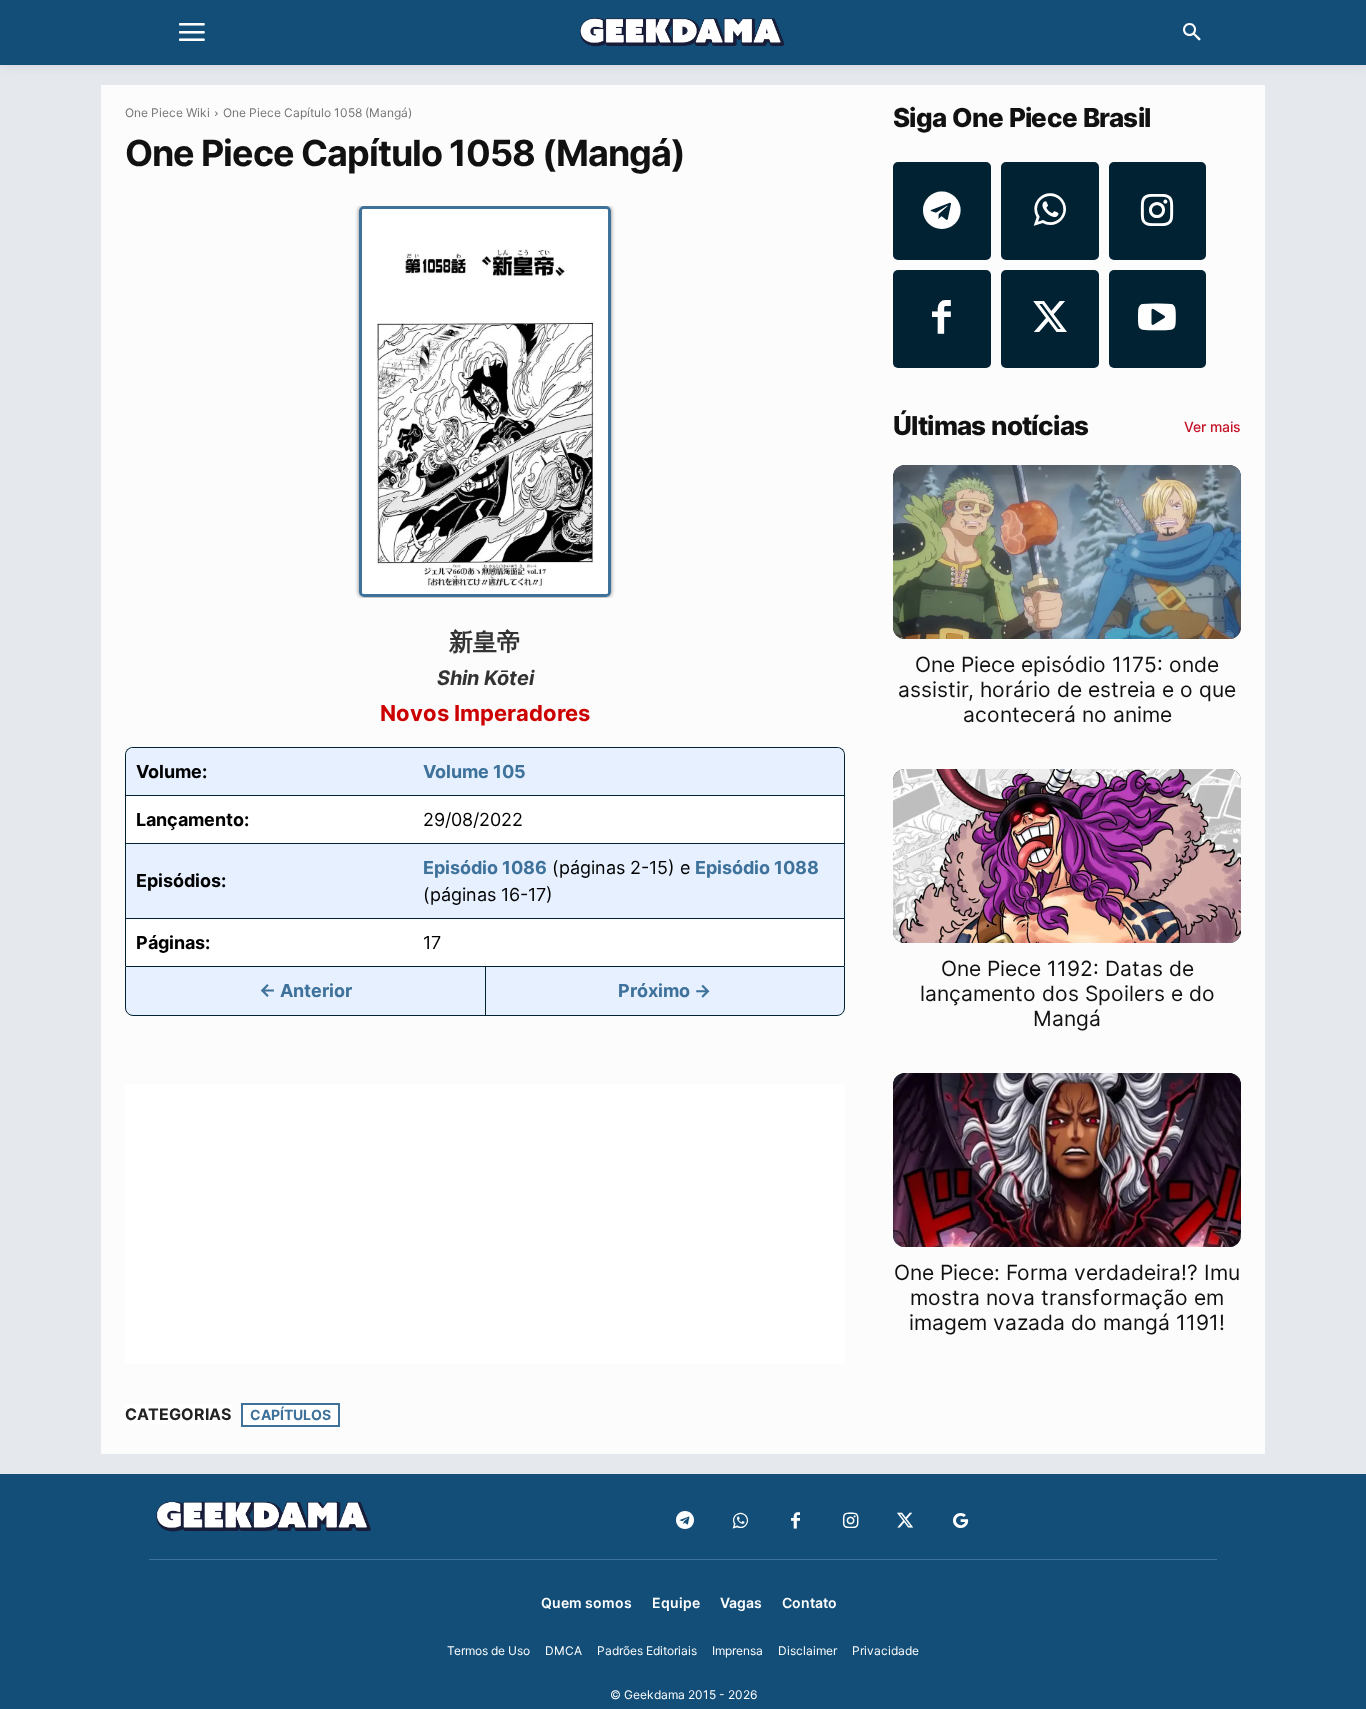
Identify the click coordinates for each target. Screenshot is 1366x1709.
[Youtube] (1158, 319)
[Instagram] (1158, 211)
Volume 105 (474, 771)
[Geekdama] (683, 35)
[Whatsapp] (1050, 211)
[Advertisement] (485, 1224)
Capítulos (290, 1414)
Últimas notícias (990, 426)
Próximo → (664, 990)
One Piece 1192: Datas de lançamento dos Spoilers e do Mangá (1067, 993)
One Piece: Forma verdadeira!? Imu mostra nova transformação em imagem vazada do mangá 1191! (1067, 1297)
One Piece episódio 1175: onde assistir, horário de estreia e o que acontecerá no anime (1067, 689)
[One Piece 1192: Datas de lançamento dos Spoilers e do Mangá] (1067, 856)
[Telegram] (942, 211)
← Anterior (305, 990)
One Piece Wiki (167, 112)
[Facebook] (942, 319)
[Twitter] (1050, 319)
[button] (1192, 33)
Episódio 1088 (757, 867)
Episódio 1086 (485, 867)
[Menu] (192, 33)
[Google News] (960, 1521)
